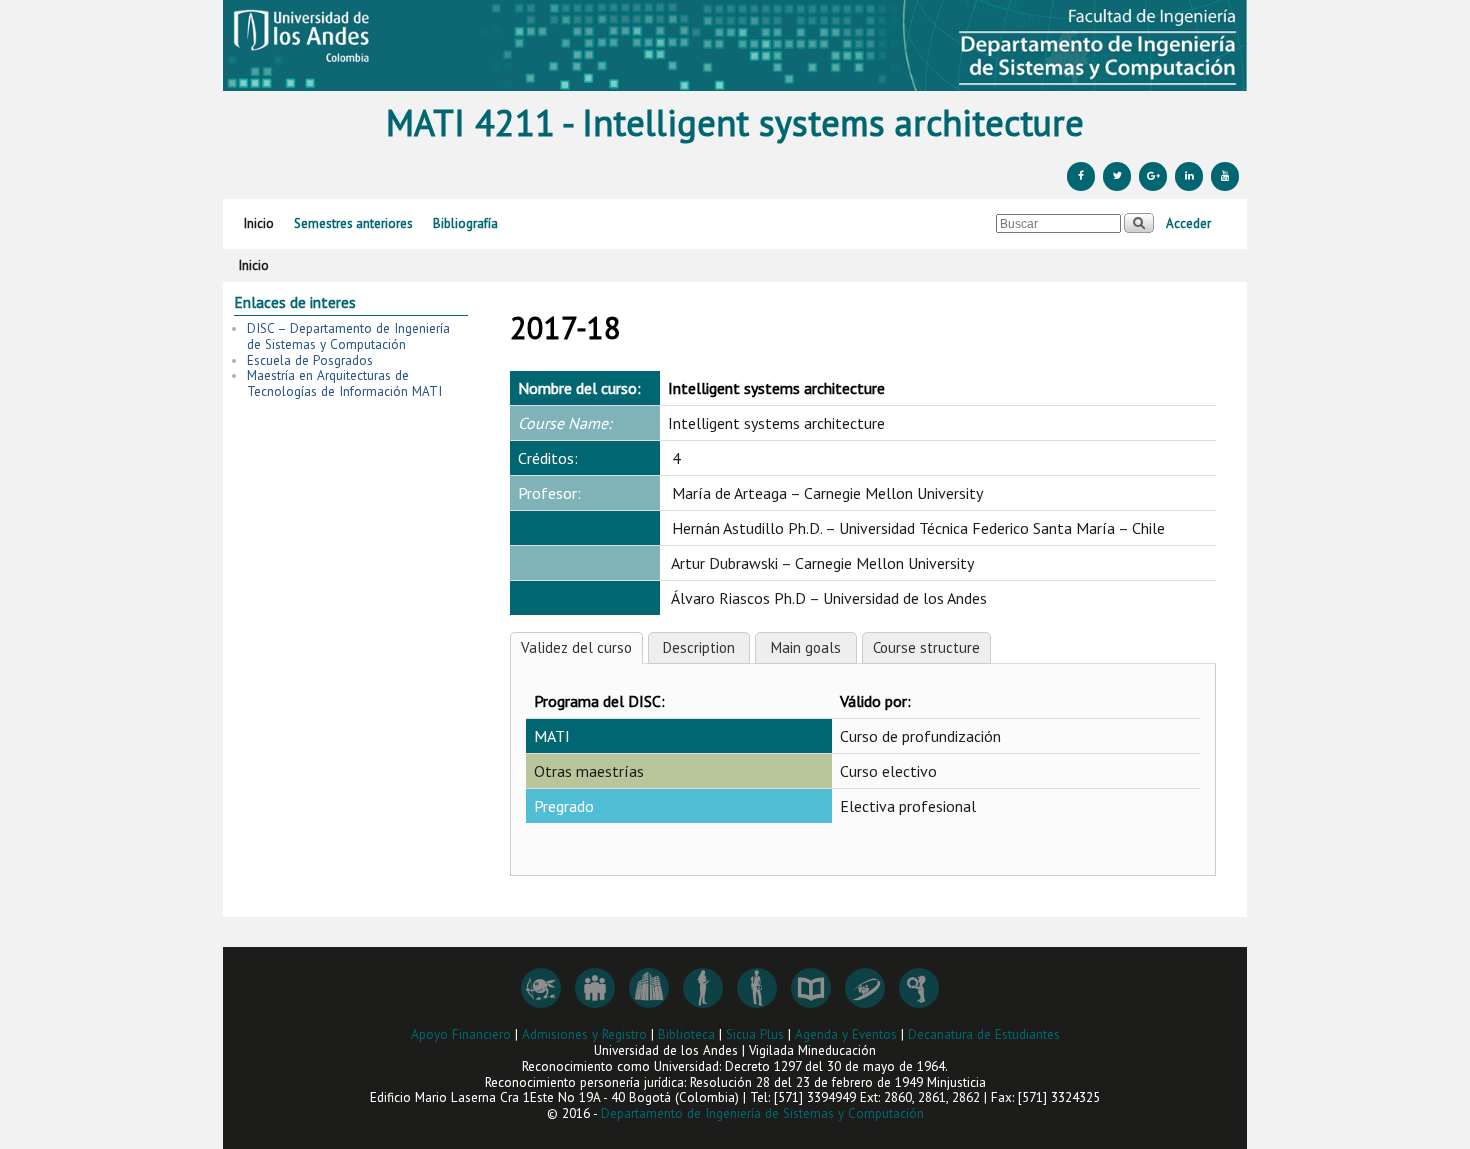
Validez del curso (576, 647)
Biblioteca (686, 1034)
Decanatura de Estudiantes (984, 1034)
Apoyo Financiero (461, 1034)
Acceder (1188, 223)
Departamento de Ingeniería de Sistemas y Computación (762, 1113)
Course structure (926, 647)
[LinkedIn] (1189, 176)
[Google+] (1153, 176)
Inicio (259, 223)
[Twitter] (1117, 176)
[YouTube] (1225, 176)
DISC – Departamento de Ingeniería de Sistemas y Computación (348, 336)
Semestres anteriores (353, 223)
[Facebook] (1081, 176)
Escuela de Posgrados (310, 360)
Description (699, 647)
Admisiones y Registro (584, 1034)
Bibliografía (465, 223)
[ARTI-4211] (735, 45)
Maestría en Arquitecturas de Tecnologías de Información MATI (344, 383)
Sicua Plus (755, 1034)
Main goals (806, 647)
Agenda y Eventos (846, 1034)
